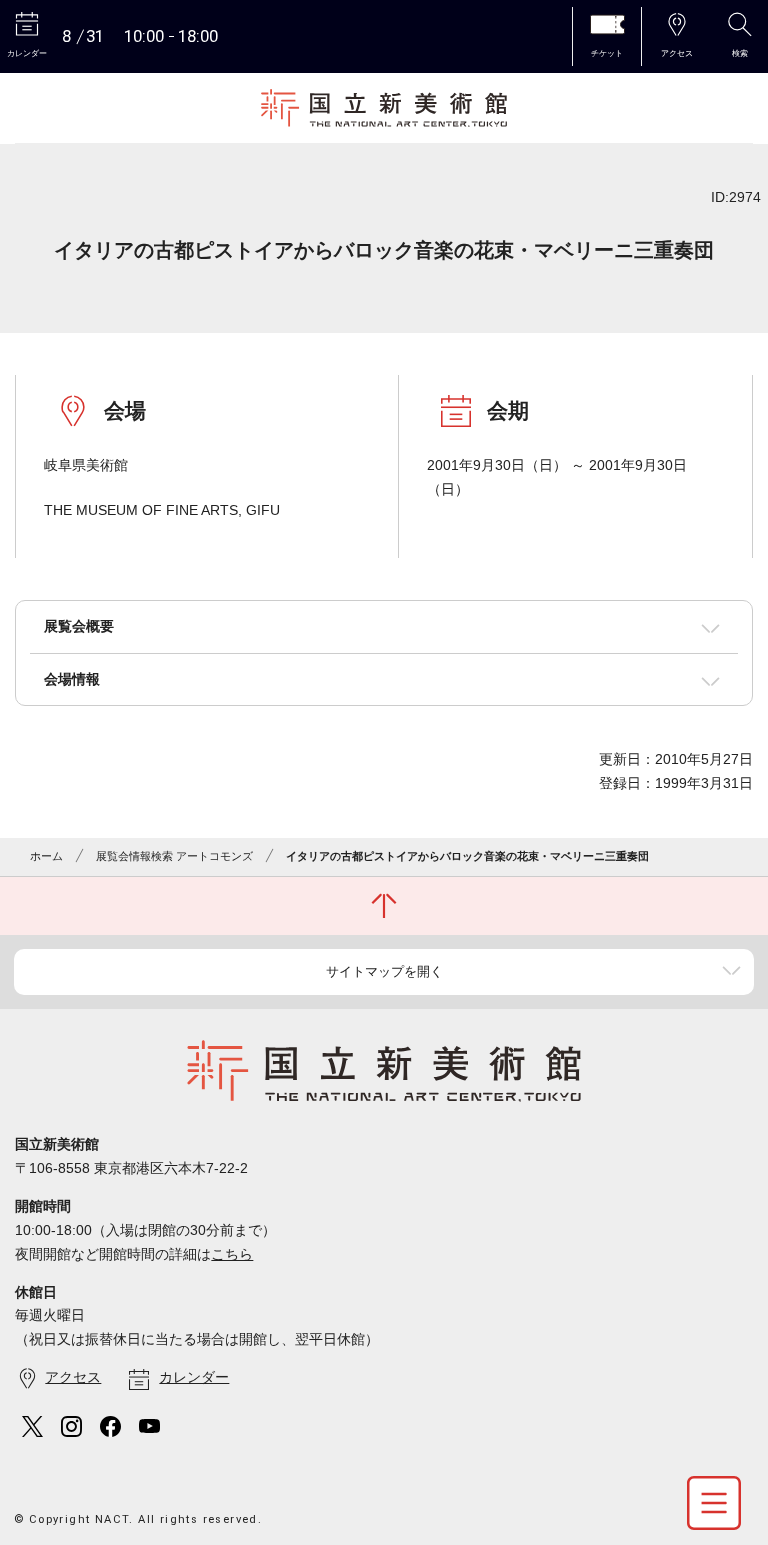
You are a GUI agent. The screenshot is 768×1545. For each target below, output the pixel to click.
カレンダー (194, 1377)
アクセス (73, 1377)
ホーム (46, 856)
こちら (232, 1254)
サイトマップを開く (384, 971)
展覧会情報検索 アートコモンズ (174, 856)
